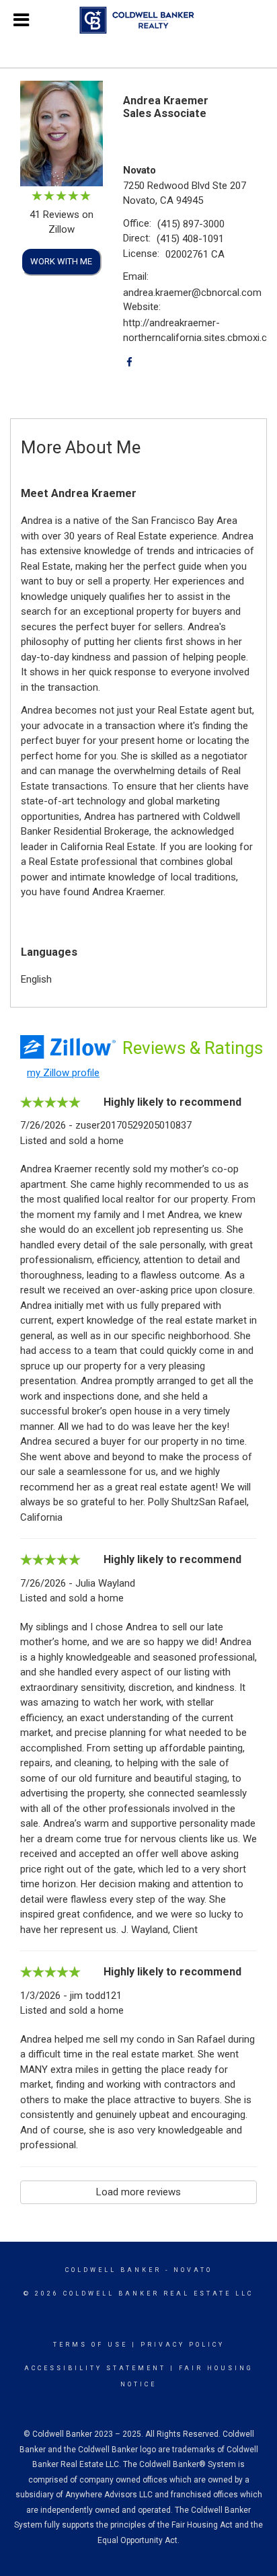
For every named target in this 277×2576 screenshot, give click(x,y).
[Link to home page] (139, 20)
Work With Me (61, 261)
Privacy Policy (183, 2345)
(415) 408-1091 (190, 239)
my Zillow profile (63, 1073)
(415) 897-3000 (191, 224)
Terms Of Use (90, 2345)
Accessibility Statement (95, 2368)
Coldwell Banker (113, 2270)
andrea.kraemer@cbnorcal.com (192, 293)
